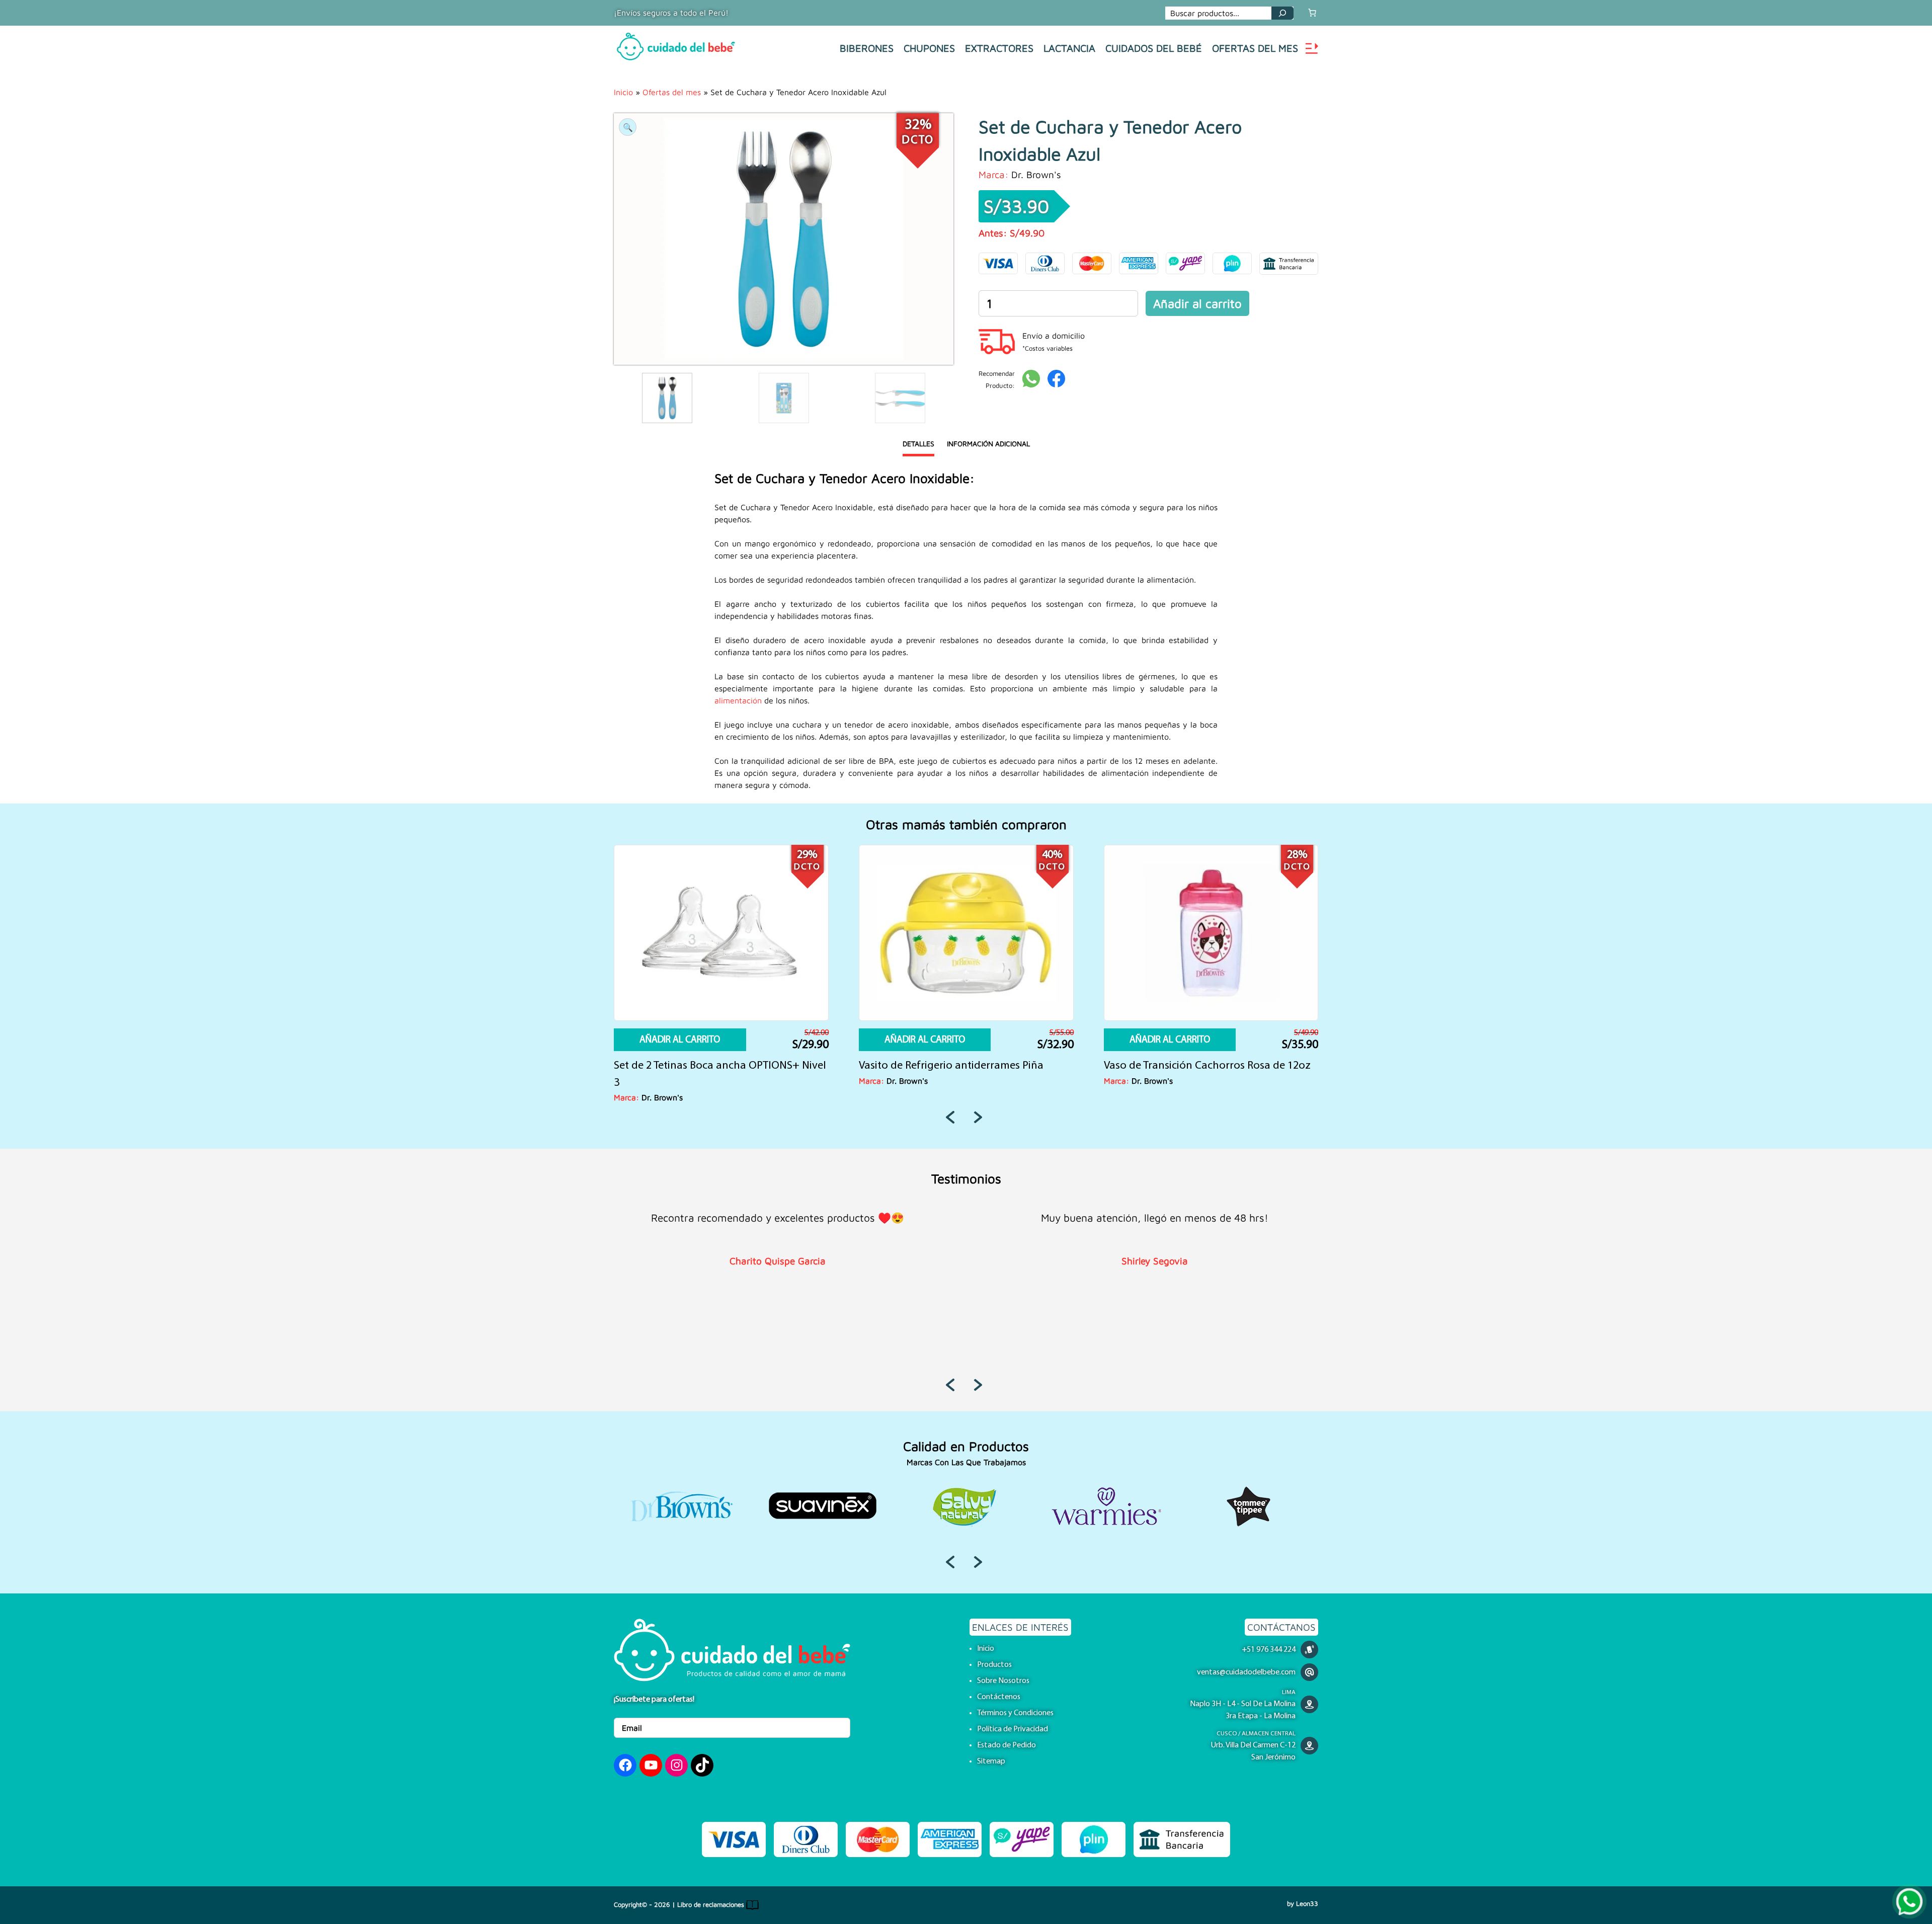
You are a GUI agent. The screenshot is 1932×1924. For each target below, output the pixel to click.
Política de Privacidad (1013, 1729)
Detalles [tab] (918, 444)
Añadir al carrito (1197, 303)
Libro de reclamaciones (712, 1905)
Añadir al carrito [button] (680, 1040)
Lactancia (1069, 48)
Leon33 (1307, 1904)
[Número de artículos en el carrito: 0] (1312, 13)
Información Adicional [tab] (988, 444)
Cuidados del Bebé (1154, 48)
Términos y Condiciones (1015, 1713)
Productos (994, 1665)
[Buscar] (1282, 13)
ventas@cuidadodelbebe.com (1246, 1672)
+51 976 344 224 (1269, 1650)
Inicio (623, 92)
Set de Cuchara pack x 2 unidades (940, 1066)
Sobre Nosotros (1003, 1681)
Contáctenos (999, 1697)
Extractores (999, 48)
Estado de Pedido (1007, 1745)
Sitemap (991, 1761)
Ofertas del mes (1255, 48)
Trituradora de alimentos (674, 1066)
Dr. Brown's (1036, 174)
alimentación (738, 700)
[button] (628, 127)
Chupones (929, 48)
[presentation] (952, 1117)
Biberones (867, 48)
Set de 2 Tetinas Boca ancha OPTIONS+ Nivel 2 (1210, 1074)
